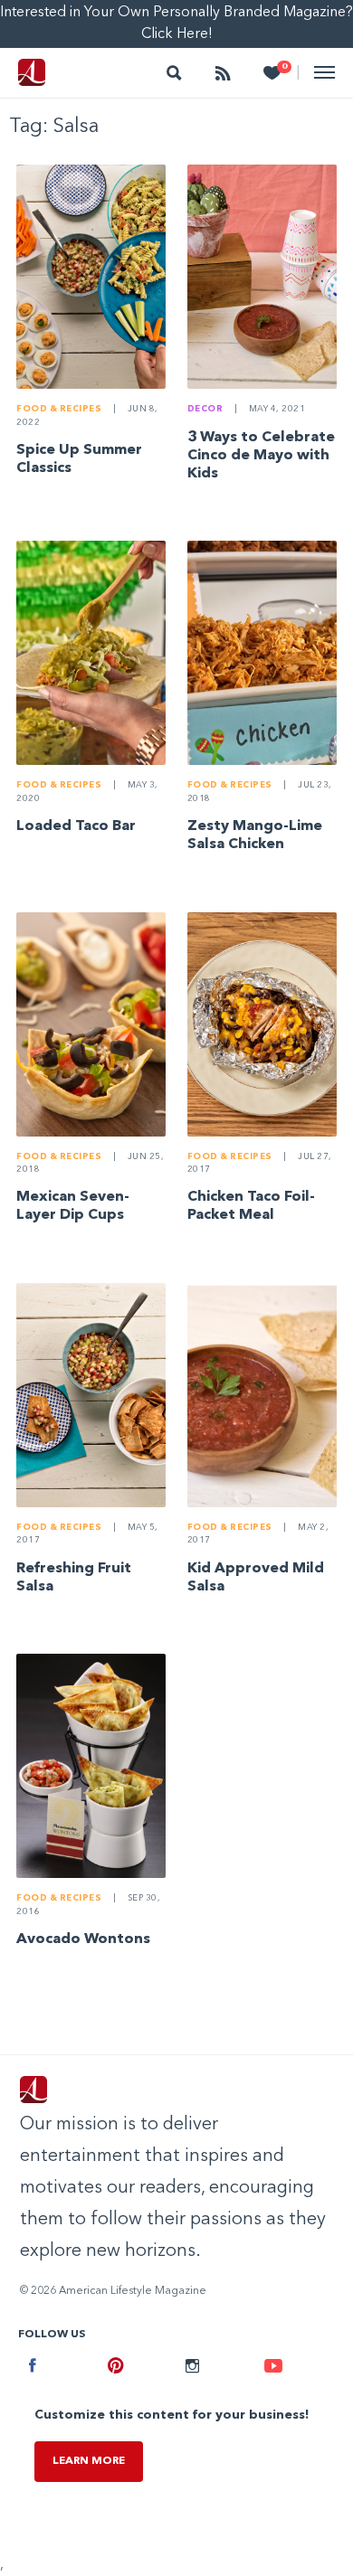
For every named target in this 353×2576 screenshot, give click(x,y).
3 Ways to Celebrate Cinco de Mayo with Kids (261, 456)
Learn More (89, 2461)
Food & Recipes (59, 409)
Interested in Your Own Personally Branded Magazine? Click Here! (176, 24)
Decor (205, 409)
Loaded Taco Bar (76, 826)
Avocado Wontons (83, 1939)
